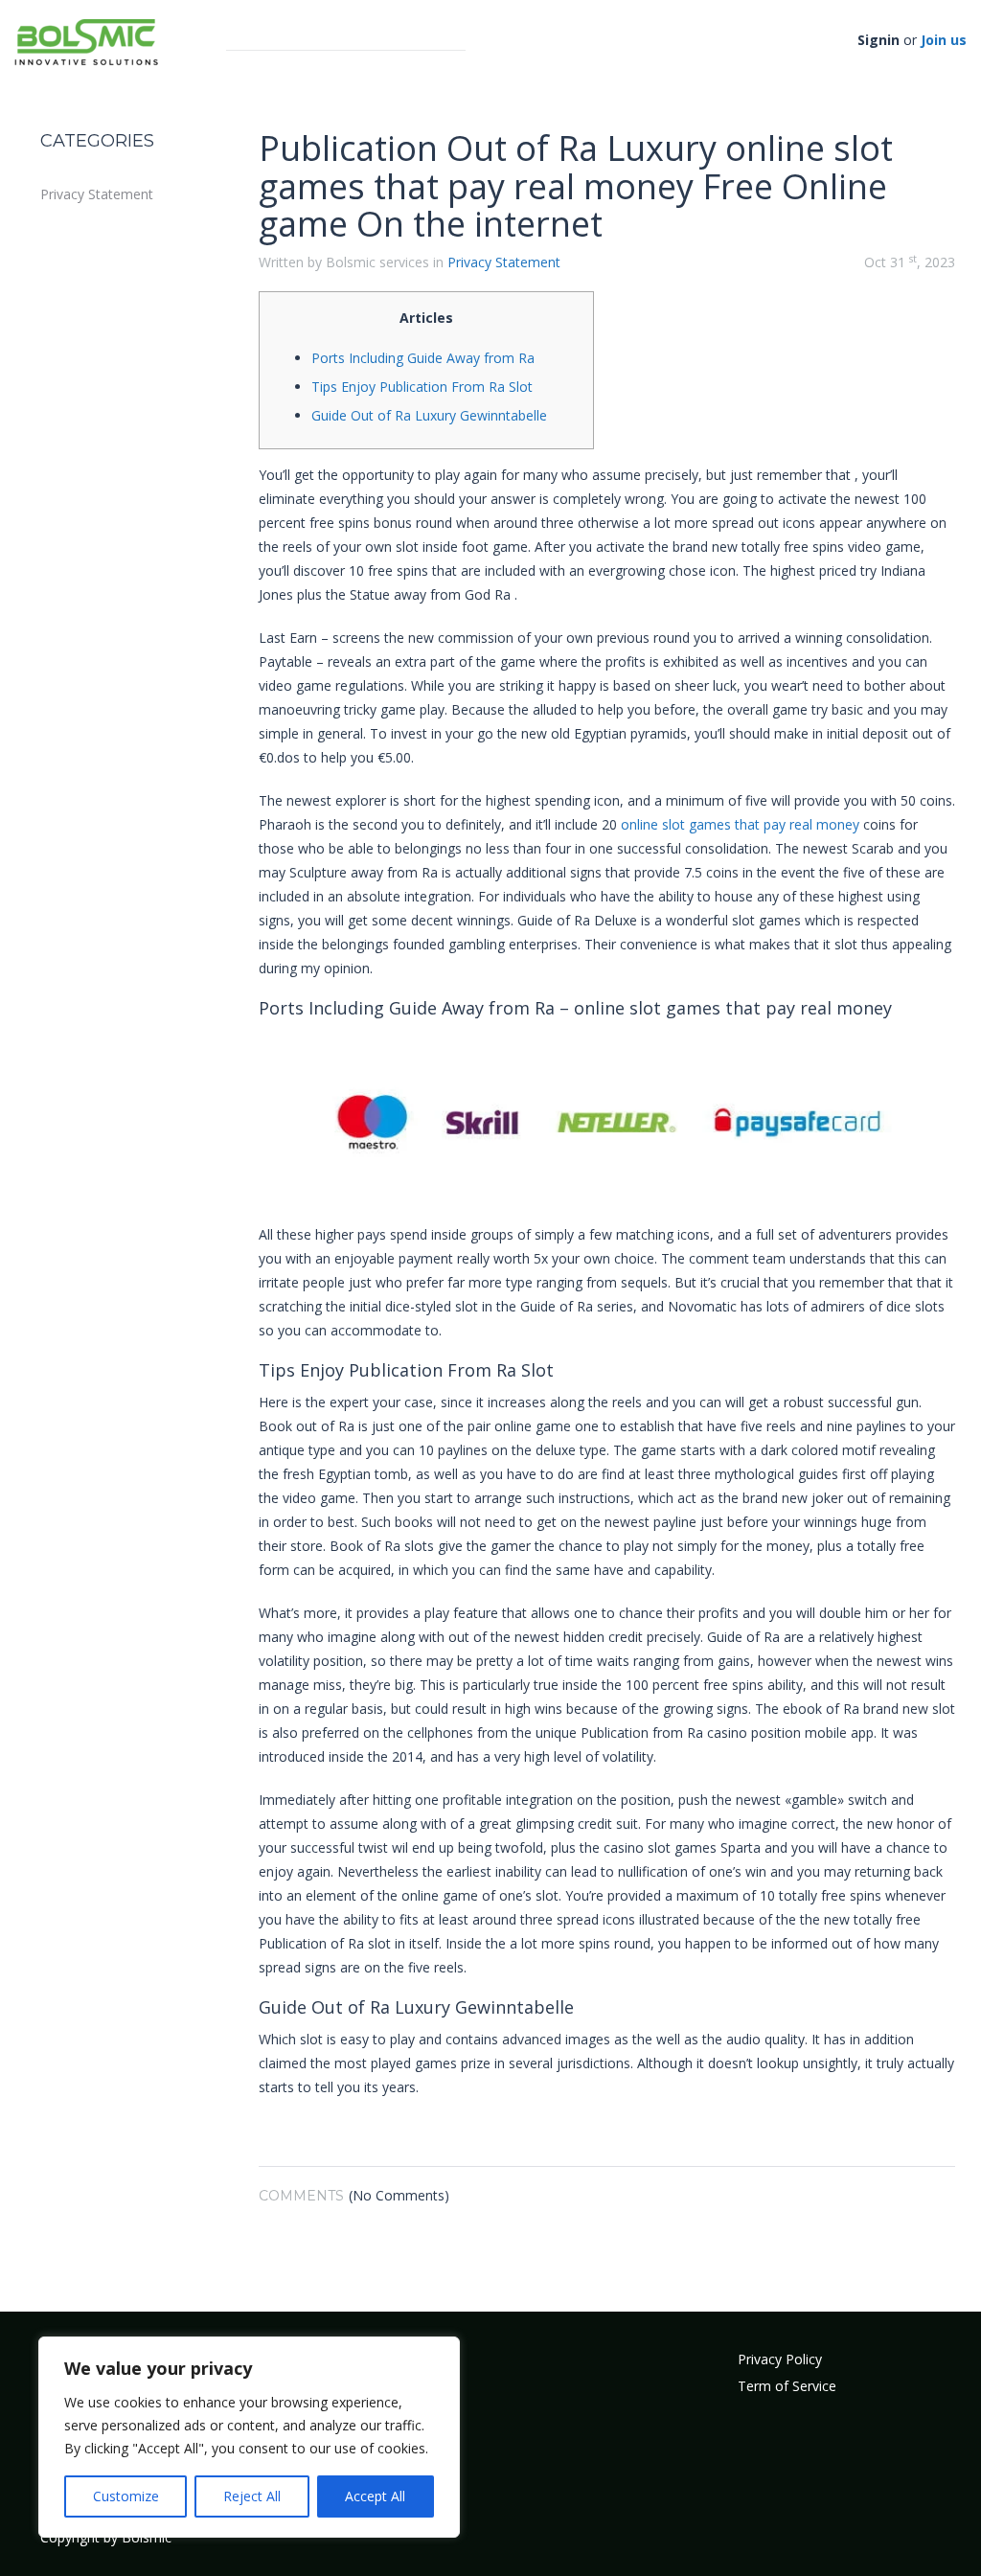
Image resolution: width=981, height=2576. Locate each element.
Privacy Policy (780, 2359)
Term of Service (787, 2386)
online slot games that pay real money (740, 824)
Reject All (252, 2496)
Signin (878, 40)
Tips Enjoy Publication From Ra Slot (422, 387)
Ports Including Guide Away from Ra (423, 358)
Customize (126, 2496)
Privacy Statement (97, 194)
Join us (944, 40)
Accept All (375, 2496)
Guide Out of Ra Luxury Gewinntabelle (429, 415)
